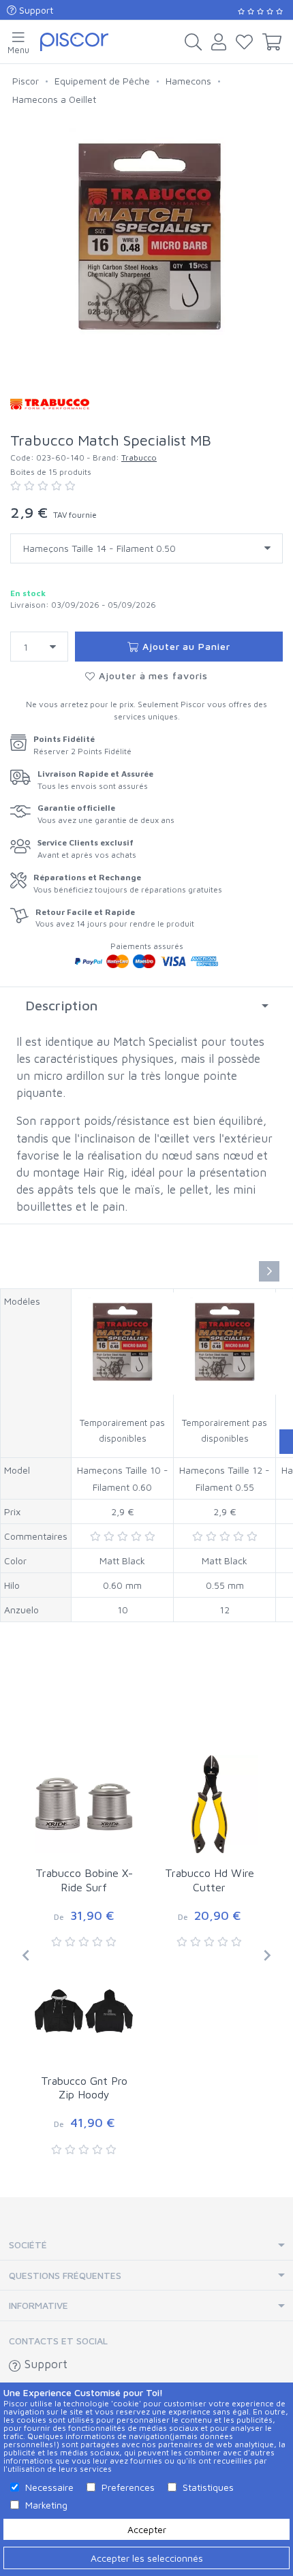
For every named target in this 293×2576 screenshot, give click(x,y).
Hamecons (188, 81)
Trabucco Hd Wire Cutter (210, 1880)
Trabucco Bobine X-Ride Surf (84, 1880)
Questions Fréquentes (65, 2275)
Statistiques (208, 2487)
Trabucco (139, 457)
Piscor (26, 81)
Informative (38, 2305)
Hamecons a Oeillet (54, 99)
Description (61, 1005)
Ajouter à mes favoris (152, 676)
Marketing (46, 2505)
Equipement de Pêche (102, 81)
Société (28, 2245)
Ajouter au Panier (185, 646)
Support (35, 10)
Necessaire (49, 2487)
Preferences (128, 2487)
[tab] (146, 1006)
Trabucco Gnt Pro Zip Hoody (84, 2088)
